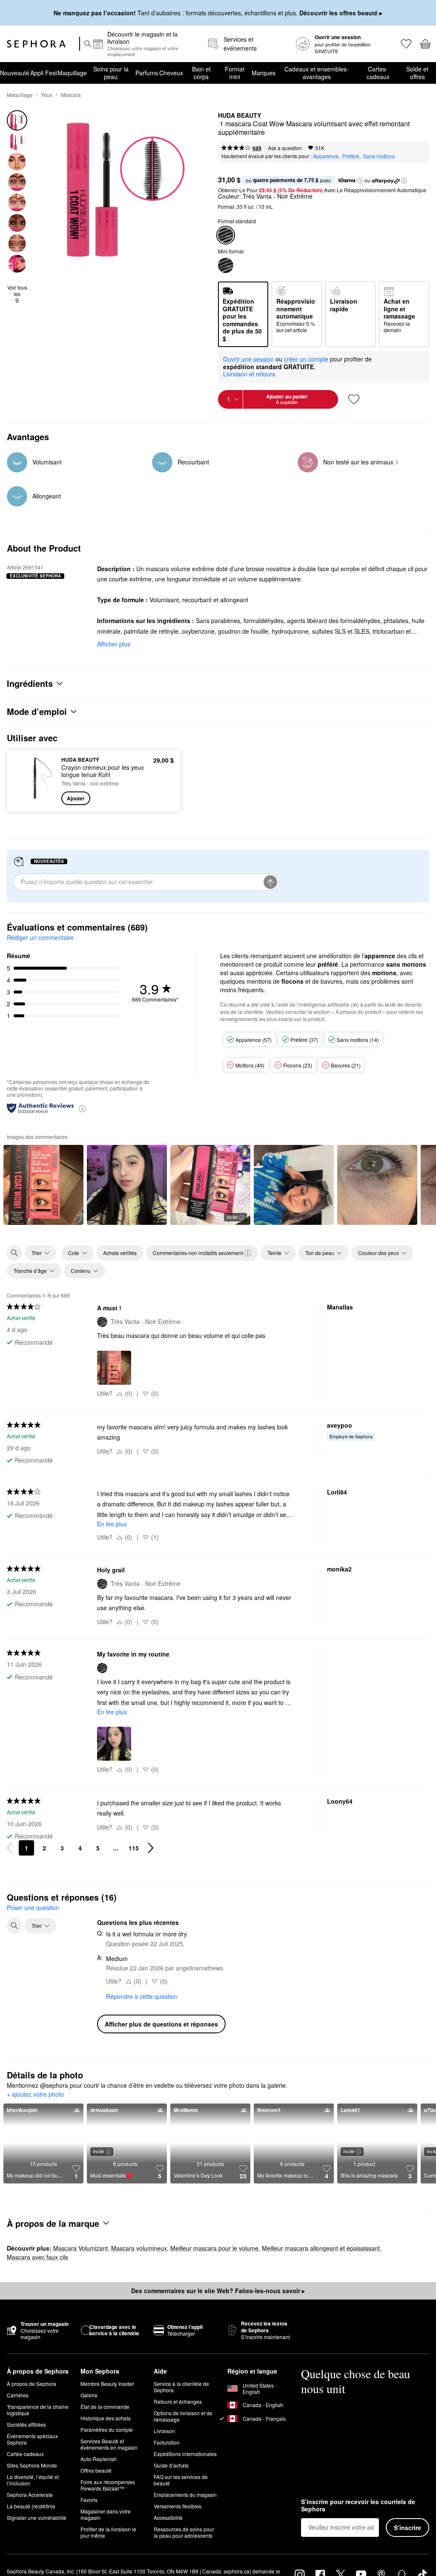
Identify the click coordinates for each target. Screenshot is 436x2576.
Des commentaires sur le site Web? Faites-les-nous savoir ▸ (218, 2311)
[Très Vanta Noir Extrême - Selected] (226, 235)
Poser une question (33, 1907)
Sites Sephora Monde (32, 2486)
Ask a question (285, 148)
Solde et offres (417, 73)
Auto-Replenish (99, 2479)
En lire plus (112, 1524)
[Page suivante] (151, 1848)
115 (134, 1848)
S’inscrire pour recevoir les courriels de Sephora (358, 2526)
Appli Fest (44, 73)
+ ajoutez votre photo (35, 2095)
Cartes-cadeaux (378, 73)
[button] (360, 181)
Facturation (167, 2463)
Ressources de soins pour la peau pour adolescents (184, 2553)
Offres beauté (96, 2491)
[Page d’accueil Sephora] (36, 44)
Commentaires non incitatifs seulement (198, 1253)
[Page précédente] (9, 1848)
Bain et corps (201, 73)
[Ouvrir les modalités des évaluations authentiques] (82, 1108)
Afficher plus (114, 644)
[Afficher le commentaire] (43, 1185)
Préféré (351, 156)
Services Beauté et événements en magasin (109, 2465)
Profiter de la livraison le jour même (108, 2553)
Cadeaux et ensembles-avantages (317, 73)
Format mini (235, 73)
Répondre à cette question (142, 1996)
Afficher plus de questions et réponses (161, 2024)
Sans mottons (379, 156)
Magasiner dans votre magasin (106, 2535)
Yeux (47, 95)
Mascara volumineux (139, 2269)
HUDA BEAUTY (240, 116)
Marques (264, 73)
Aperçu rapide (33, 781)
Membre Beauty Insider (107, 2404)
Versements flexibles (178, 2526)
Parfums (147, 73)
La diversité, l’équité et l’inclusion (33, 2500)
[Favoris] (406, 44)
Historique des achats (106, 2438)
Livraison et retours (249, 374)
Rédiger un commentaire (40, 937)
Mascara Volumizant (80, 2269)
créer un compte (306, 359)
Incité (232, 1217)
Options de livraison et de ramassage (183, 2437)
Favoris (89, 2520)
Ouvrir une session (248, 359)
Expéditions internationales (185, 2474)
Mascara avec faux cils (37, 2277)
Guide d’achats (171, 2486)
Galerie (89, 2415)
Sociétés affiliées (26, 2445)
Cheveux (171, 73)
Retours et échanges (178, 2422)
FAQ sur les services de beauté (181, 2500)
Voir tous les (17, 294)
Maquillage (72, 73)
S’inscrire (407, 2548)
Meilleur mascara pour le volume (214, 2269)
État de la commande (105, 2427)
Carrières (18, 2415)
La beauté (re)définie (31, 2526)
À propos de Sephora (32, 2404)
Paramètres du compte (107, 2450)
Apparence (326, 156)
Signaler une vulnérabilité (37, 2538)
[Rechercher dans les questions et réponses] (14, 1926)
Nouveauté (15, 73)
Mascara (71, 95)
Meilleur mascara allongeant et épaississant (321, 2269)
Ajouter (76, 798)
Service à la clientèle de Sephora (181, 2407)
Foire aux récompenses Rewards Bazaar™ (108, 2505)
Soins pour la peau (111, 73)
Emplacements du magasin (185, 2515)
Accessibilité (168, 2538)
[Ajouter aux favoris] (354, 399)
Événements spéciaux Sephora (32, 2459)
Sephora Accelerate (30, 2515)
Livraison (164, 2451)
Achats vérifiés (120, 1253)
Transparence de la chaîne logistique (38, 2430)
